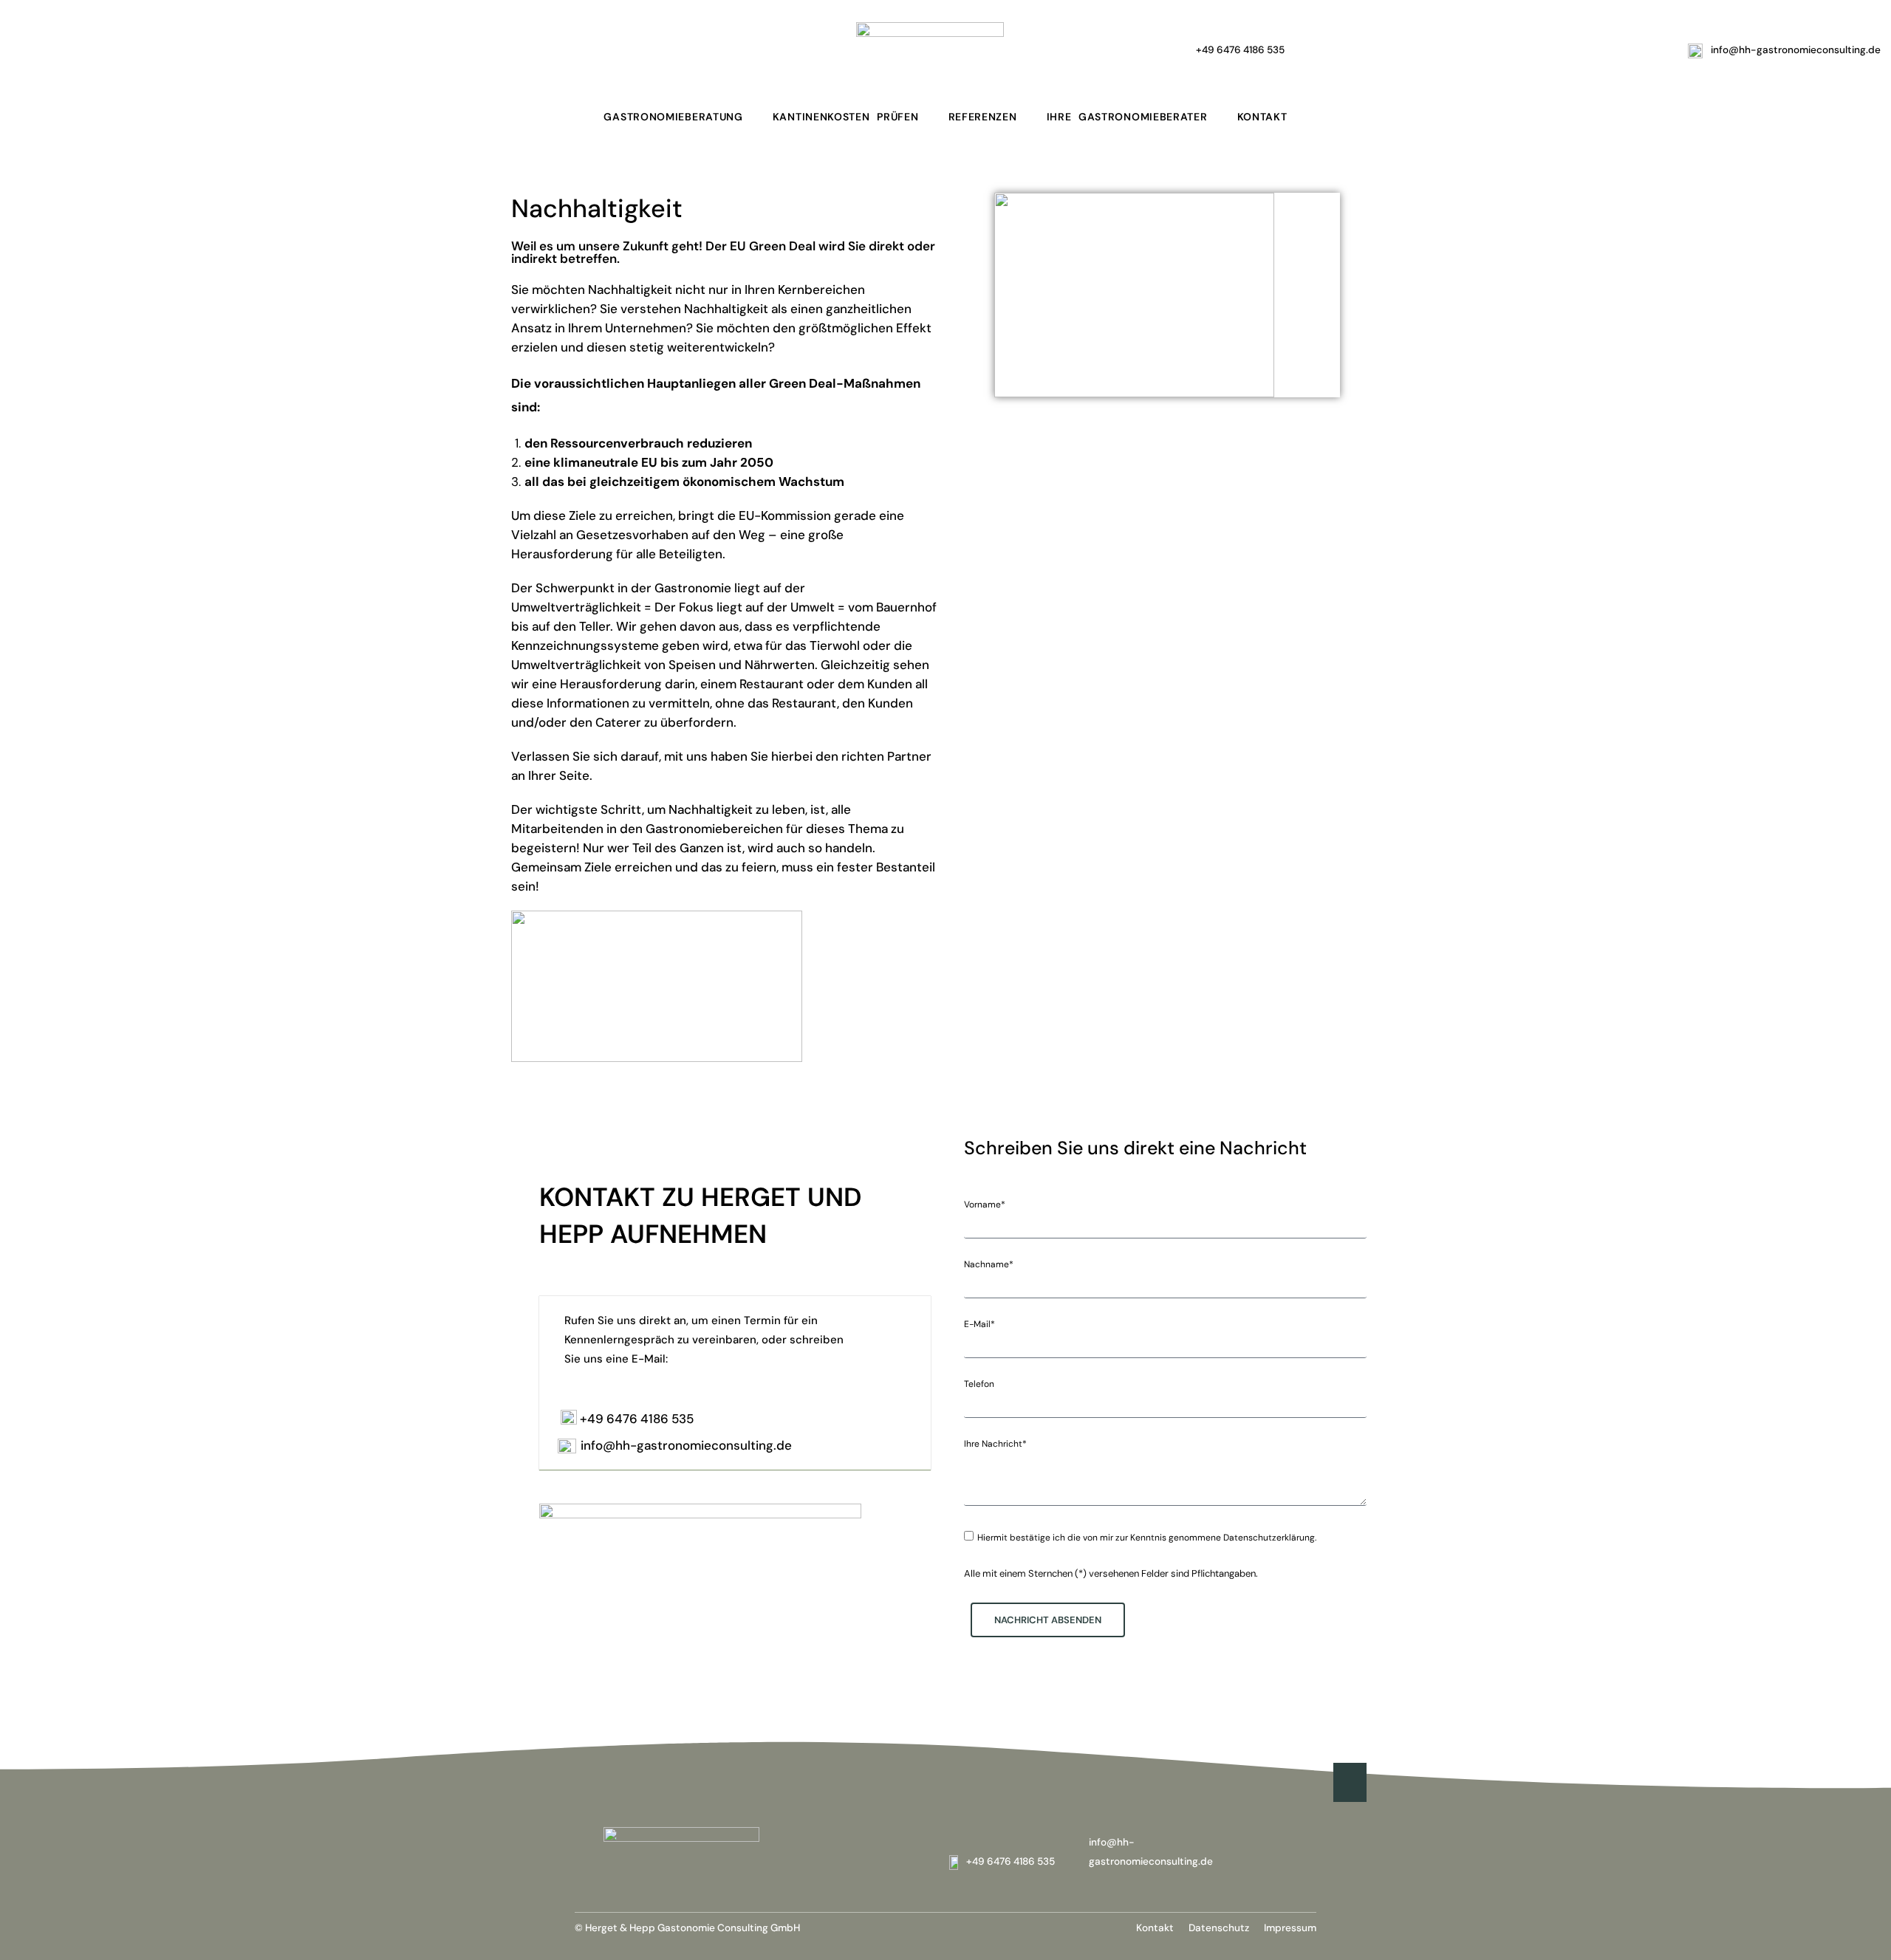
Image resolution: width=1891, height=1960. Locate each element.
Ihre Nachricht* (995, 1444)
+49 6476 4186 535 (637, 1419)
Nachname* (989, 1264)
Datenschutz (1219, 1928)
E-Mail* (979, 1324)
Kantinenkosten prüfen (846, 117)
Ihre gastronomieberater (1127, 117)
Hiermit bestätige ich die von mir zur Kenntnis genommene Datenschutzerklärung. (1147, 1538)
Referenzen (983, 117)
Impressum (1290, 1928)
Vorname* (985, 1205)
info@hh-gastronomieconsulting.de (686, 1445)
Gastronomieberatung (673, 117)
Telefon (979, 1384)
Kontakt (1262, 117)
